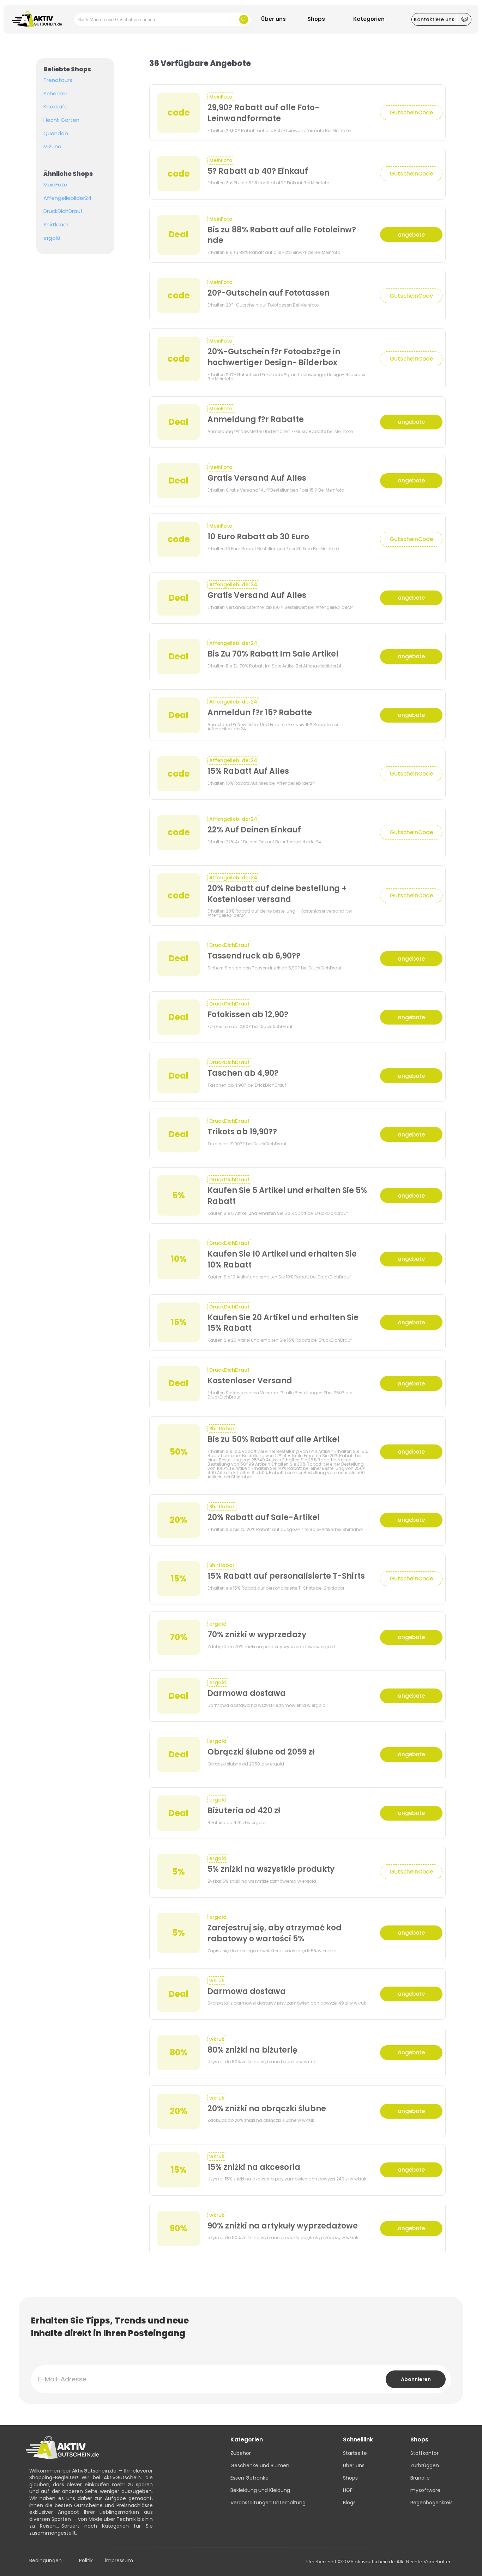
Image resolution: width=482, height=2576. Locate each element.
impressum (119, 2561)
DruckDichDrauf (63, 211)
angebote (411, 235)
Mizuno (52, 147)
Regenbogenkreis (432, 2503)
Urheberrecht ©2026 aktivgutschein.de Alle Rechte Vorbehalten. (379, 2562)
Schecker (55, 94)
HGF (348, 2490)
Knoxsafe (56, 107)
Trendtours (58, 80)
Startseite (355, 2453)
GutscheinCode (411, 112)
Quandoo (56, 133)
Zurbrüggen (425, 2465)
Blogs (349, 2503)
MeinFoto (55, 185)
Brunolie (420, 2478)
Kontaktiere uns (434, 19)
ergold (52, 238)
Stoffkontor (424, 2453)
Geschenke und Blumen (260, 2465)
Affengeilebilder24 (67, 198)
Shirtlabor (56, 225)
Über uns (354, 2465)
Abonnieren (416, 2379)
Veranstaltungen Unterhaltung (268, 2503)
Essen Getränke (249, 2478)
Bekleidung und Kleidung (260, 2490)
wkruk (217, 1981)
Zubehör (241, 2453)
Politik (86, 2561)
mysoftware (425, 2490)
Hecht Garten (61, 120)
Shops (350, 2478)
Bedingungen (46, 2561)
